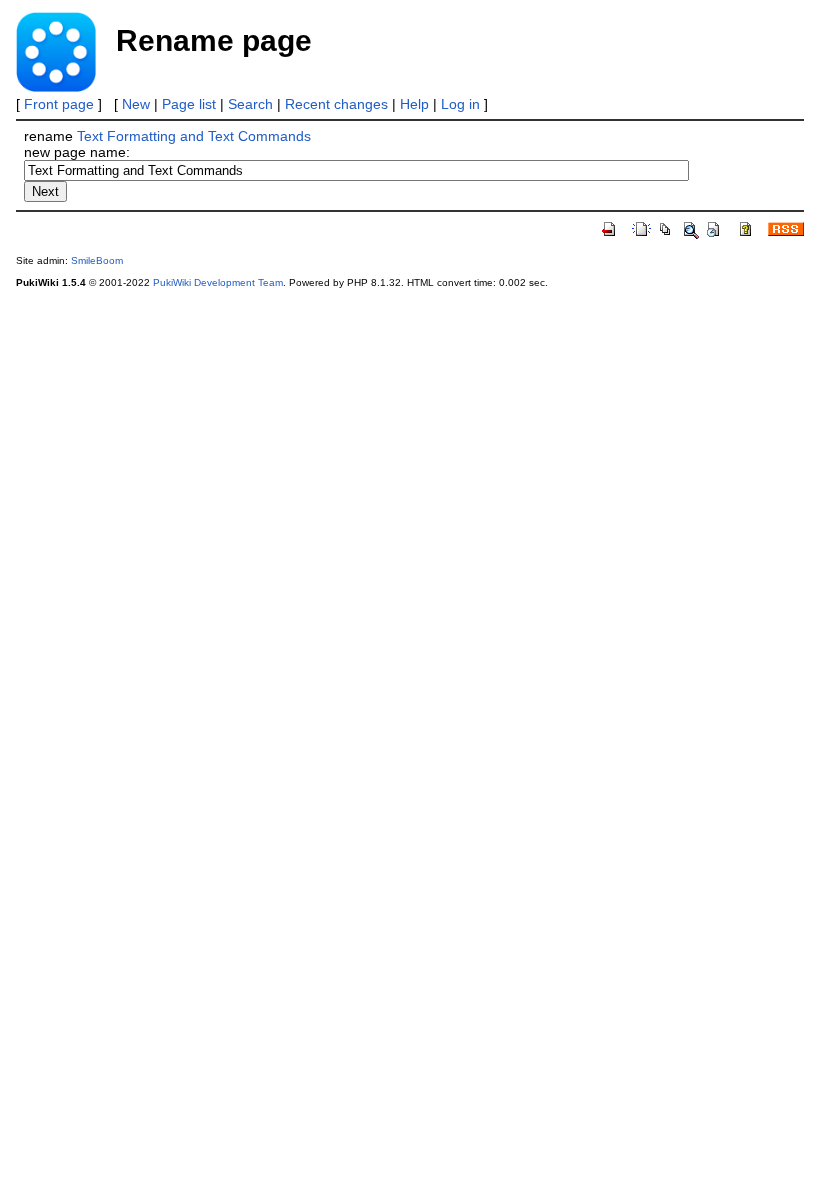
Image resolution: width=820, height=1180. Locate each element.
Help (414, 104)
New (136, 104)
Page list (189, 104)
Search (250, 104)
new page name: (77, 152)
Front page (59, 104)
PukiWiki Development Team (218, 282)
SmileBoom (97, 260)
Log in (460, 104)
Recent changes (336, 104)
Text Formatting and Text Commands (194, 136)
